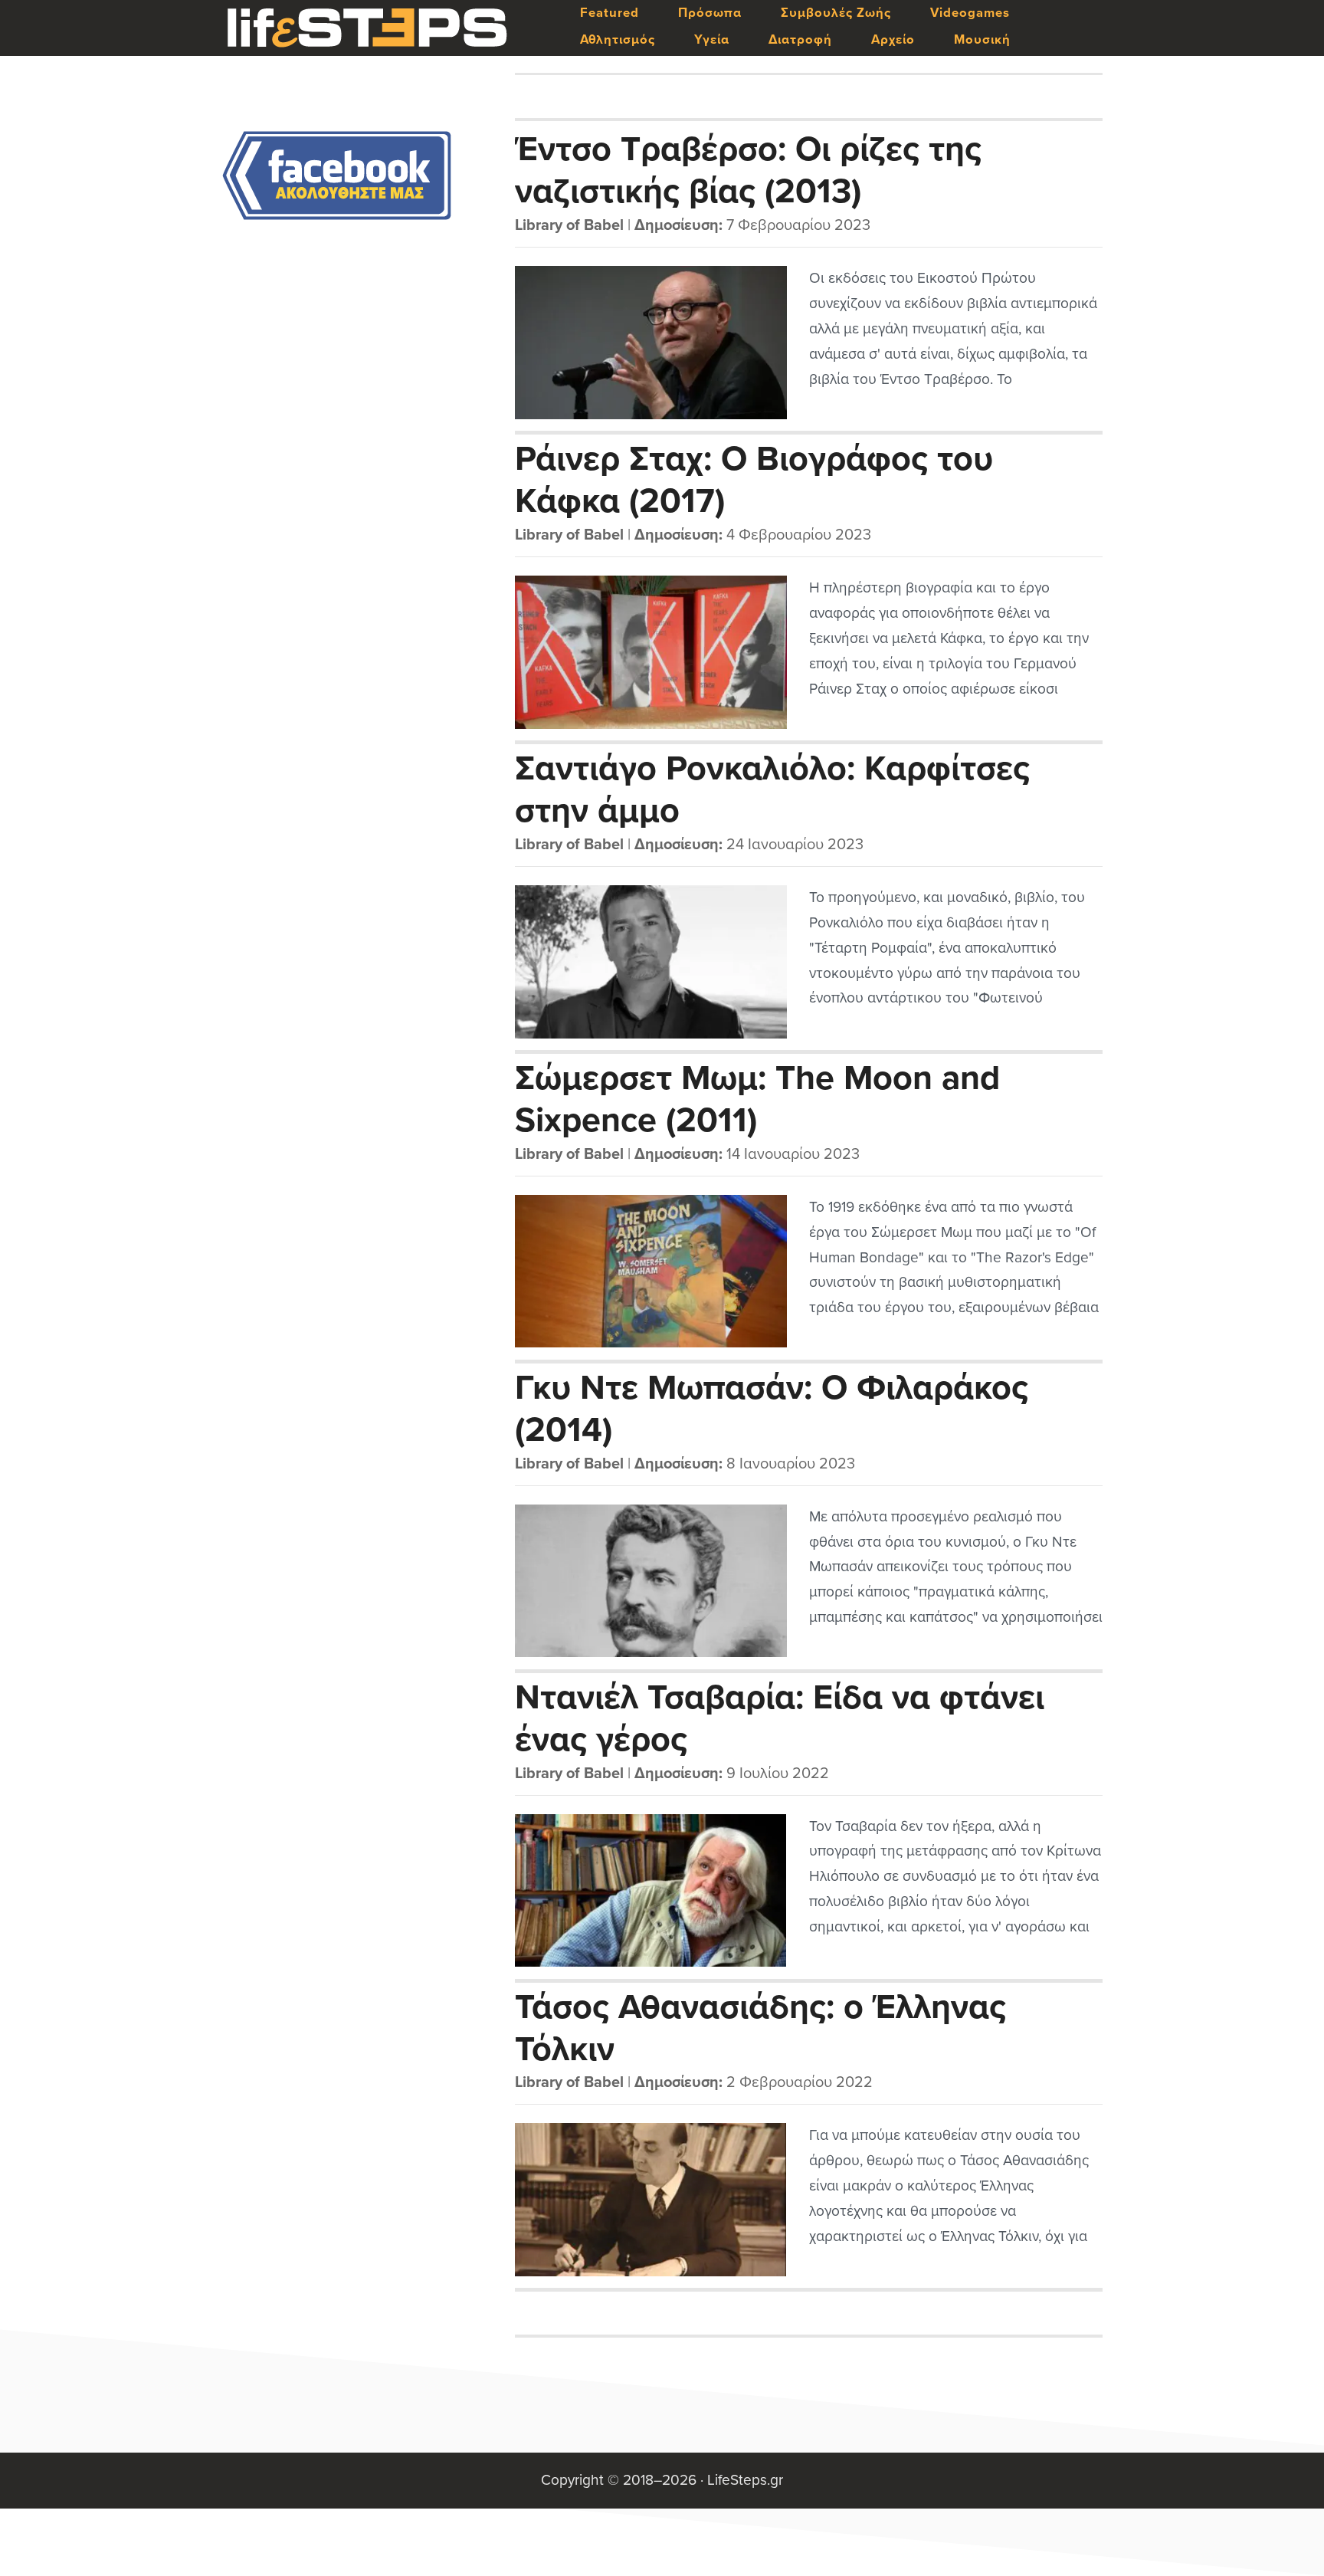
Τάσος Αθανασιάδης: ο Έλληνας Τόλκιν (760, 2027)
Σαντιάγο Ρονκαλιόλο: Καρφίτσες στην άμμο (772, 789)
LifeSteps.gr (367, 28)
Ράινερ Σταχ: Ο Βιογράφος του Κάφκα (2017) (754, 479)
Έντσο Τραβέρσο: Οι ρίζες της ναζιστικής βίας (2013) (748, 169)
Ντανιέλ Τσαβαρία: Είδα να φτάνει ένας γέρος (780, 1718)
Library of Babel (569, 225)
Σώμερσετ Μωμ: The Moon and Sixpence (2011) (757, 1098)
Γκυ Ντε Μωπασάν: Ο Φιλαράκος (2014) (772, 1408)
